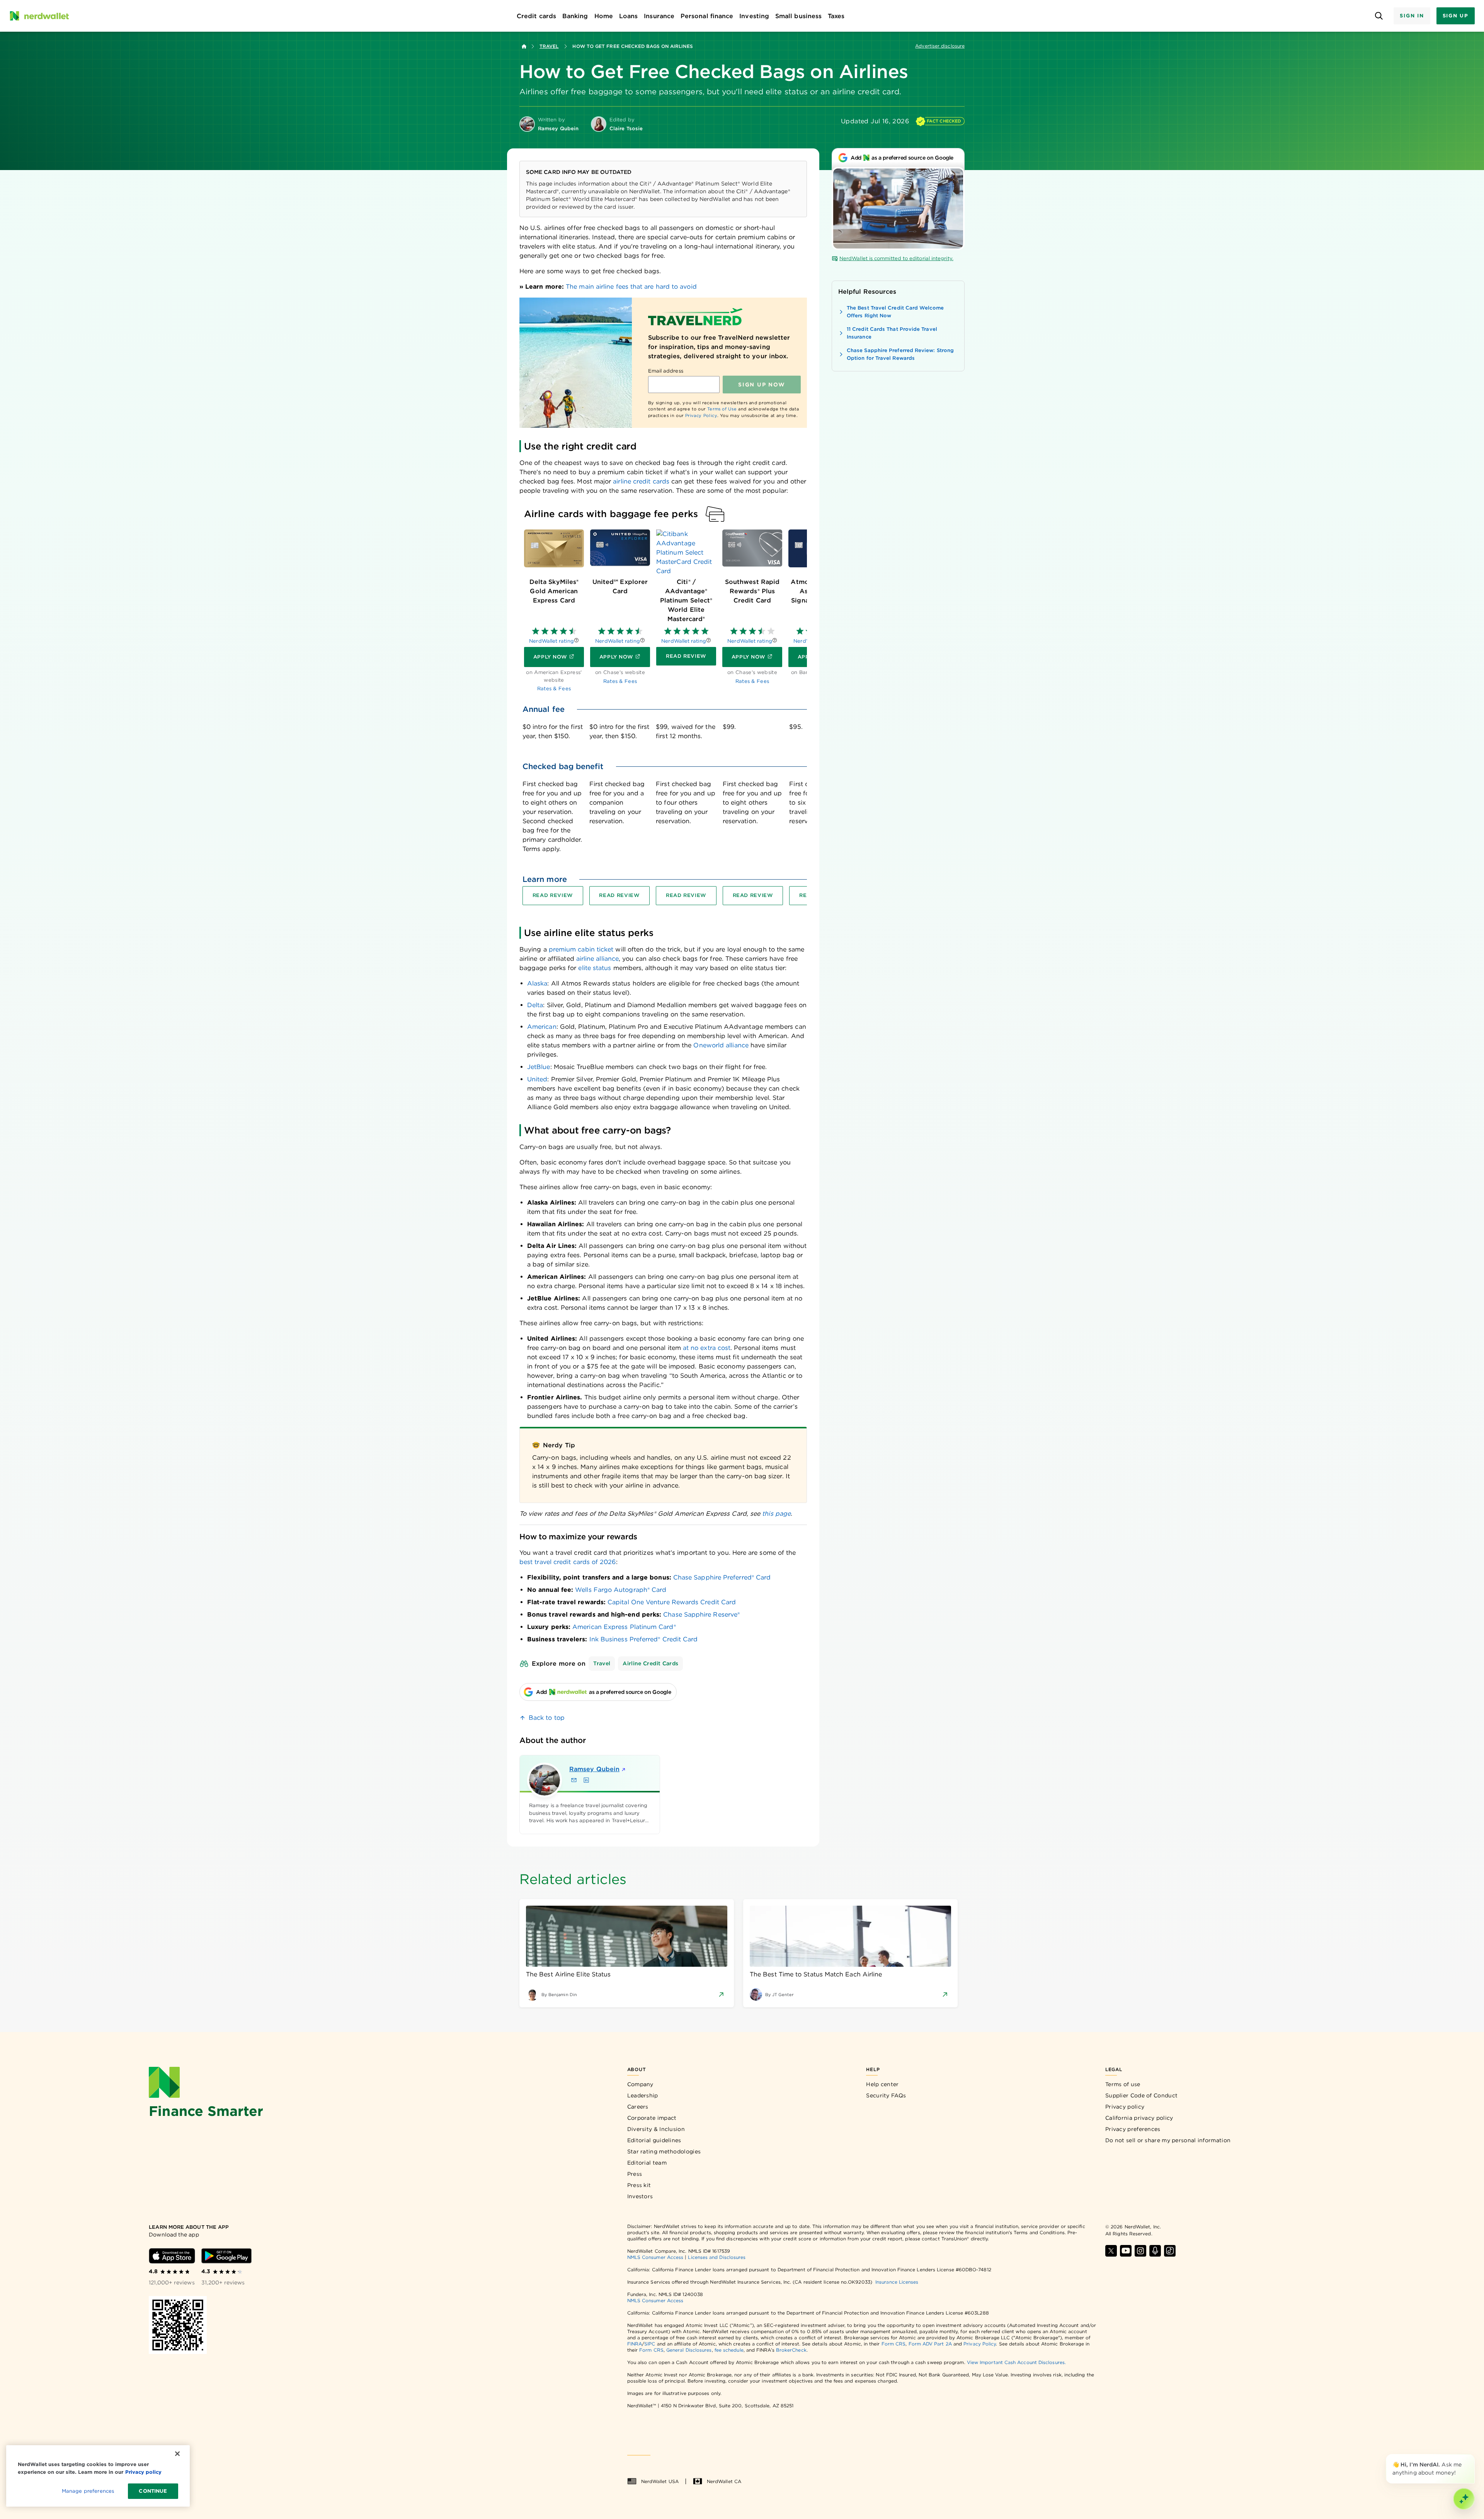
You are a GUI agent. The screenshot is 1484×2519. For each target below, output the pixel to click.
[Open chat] (1464, 2499)
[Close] (1473, 2456)
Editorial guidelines (654, 2140)
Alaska (537, 983)
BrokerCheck (791, 2350)
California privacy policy (1139, 2118)
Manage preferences (88, 2491)
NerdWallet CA (724, 2481)
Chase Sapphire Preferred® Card (722, 1577)
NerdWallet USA (660, 2481)
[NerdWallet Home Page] (39, 16)
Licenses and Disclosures (717, 2257)
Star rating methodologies (664, 2151)
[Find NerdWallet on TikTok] (1170, 2251)
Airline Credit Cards (650, 1663)
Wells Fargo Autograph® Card (621, 1590)
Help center (882, 2084)
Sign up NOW (762, 385)
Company (640, 2084)
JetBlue (539, 1067)
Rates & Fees (554, 688)
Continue (153, 2491)
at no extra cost (707, 1348)
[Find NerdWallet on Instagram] (1140, 2251)
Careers (638, 2107)
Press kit (639, 2185)
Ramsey (594, 1769)
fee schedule (729, 2350)
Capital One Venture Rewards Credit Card (672, 1602)
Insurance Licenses (897, 2282)
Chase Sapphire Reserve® (701, 1614)
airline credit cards (641, 481)
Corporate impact (652, 2118)
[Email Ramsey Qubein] (574, 1780)
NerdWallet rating (551, 641)
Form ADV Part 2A (930, 2344)
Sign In (1412, 16)
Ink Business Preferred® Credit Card (644, 1639)
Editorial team (647, 2163)
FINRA (635, 2344)
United (537, 1079)
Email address (666, 371)
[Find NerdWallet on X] (1111, 2251)
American (542, 1027)
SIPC (650, 2344)
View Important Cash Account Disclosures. (1016, 2362)
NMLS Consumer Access (655, 2257)
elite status (595, 968)
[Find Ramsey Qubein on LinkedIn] (586, 1780)
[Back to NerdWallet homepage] (524, 46)
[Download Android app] (226, 2256)
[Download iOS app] (172, 2256)
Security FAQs (886, 2095)
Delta (535, 1005)
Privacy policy (1125, 2107)
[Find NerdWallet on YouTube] (1126, 2251)
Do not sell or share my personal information (1168, 2140)
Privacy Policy (701, 415)
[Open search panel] (1379, 16)
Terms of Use (722, 409)
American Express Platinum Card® (624, 1627)
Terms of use (1123, 2084)
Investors (640, 2196)
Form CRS (894, 2344)
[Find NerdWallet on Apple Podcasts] (1155, 2251)
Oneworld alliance (721, 1045)
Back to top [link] (547, 1718)
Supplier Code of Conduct (1141, 2095)
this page (776, 1514)
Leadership (643, 2095)
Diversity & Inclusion (656, 2129)
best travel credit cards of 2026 (568, 1562)
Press (635, 2174)
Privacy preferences (1133, 2129)
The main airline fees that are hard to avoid (631, 287)
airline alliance (597, 959)
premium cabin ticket (581, 949)
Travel (549, 46)
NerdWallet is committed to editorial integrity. (896, 258)
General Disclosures (689, 2350)
